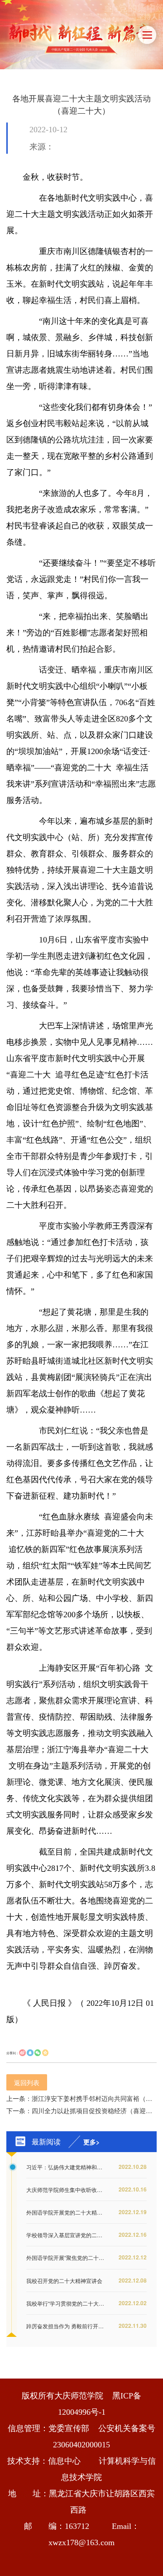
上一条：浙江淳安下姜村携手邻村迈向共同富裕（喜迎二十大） (81, 2098)
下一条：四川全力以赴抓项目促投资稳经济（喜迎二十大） (81, 2110)
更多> (91, 2142)
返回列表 (27, 2082)
